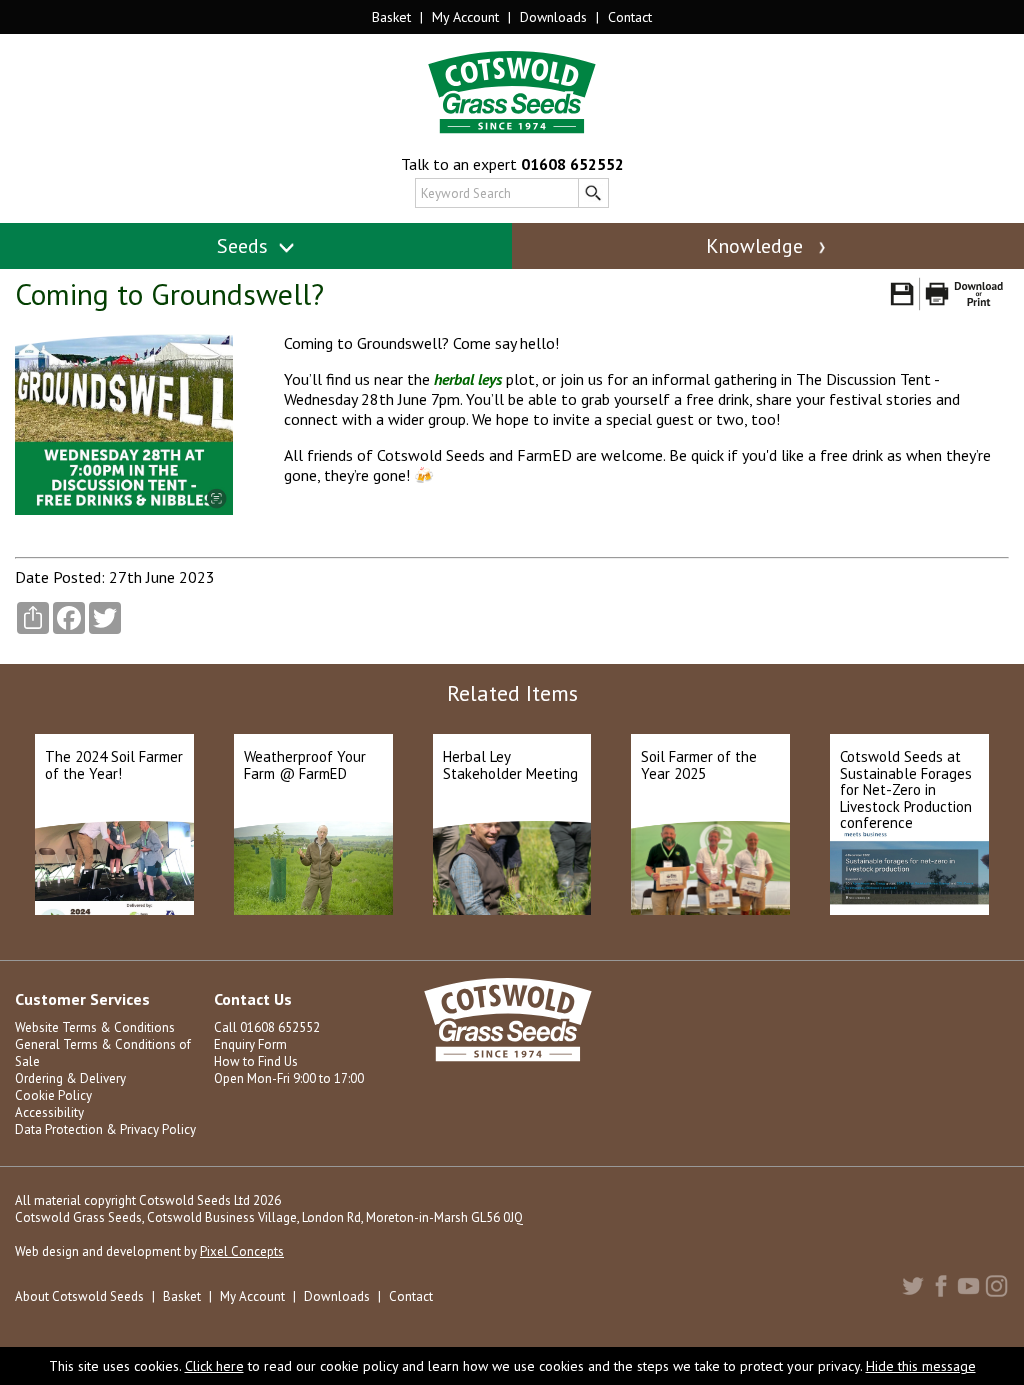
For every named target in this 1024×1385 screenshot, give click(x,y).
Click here (214, 1366)
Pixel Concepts (242, 1251)
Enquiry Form (250, 1044)
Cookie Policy (53, 1095)
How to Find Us (256, 1061)
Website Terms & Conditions (95, 1027)
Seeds (245, 246)
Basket (391, 17)
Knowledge (757, 246)
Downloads (553, 17)
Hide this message (921, 1366)
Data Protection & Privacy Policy (105, 1129)
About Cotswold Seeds (79, 1296)
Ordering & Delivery (70, 1078)
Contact (630, 17)
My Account (465, 17)
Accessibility (49, 1112)
